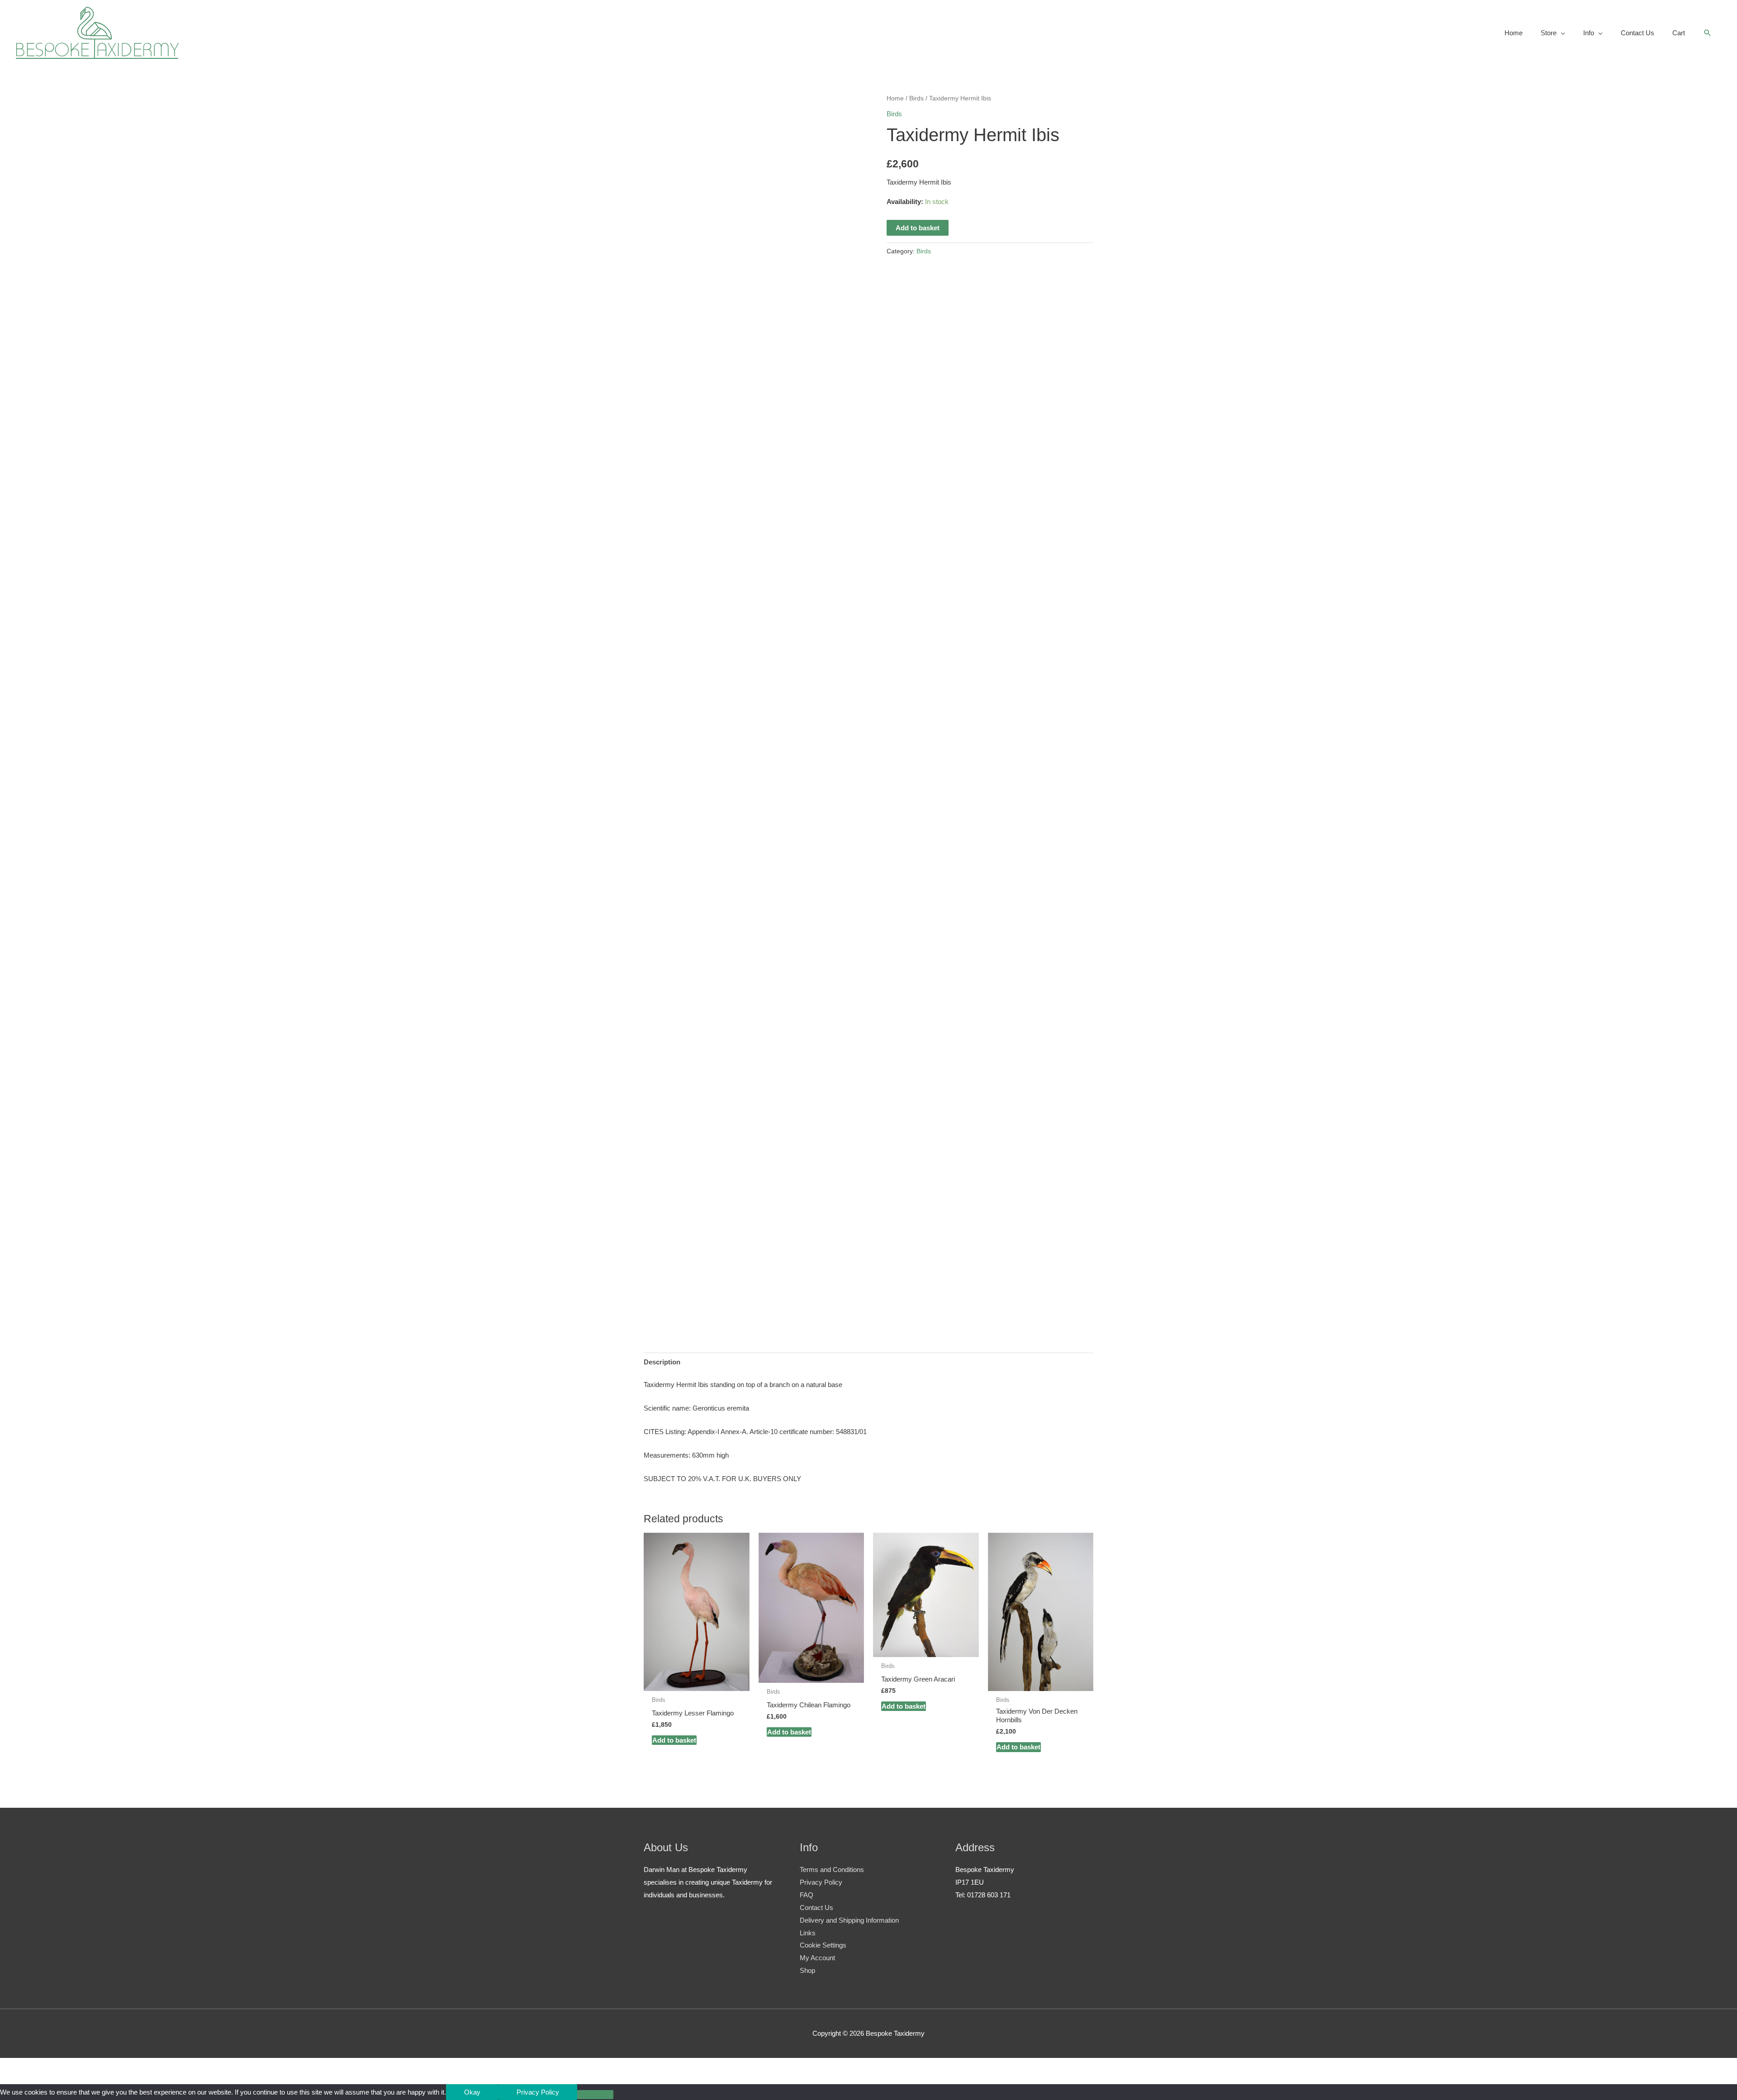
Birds (916, 98)
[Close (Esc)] (132, 2067)
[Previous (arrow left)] (18, 2080)
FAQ (807, 1895)
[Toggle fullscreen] (56, 2067)
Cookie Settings (823, 1945)
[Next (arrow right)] (56, 2080)
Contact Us (816, 1908)
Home (895, 98)
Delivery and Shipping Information (849, 1920)
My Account (817, 1958)
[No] (595, 2095)
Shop (807, 1970)
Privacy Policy (821, 1882)
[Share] (94, 2067)
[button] (1708, 33)
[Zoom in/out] (18, 2067)
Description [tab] (662, 1362)
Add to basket (918, 228)
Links (808, 1933)
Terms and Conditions (832, 1870)
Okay (472, 2092)
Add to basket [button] (674, 1740)
